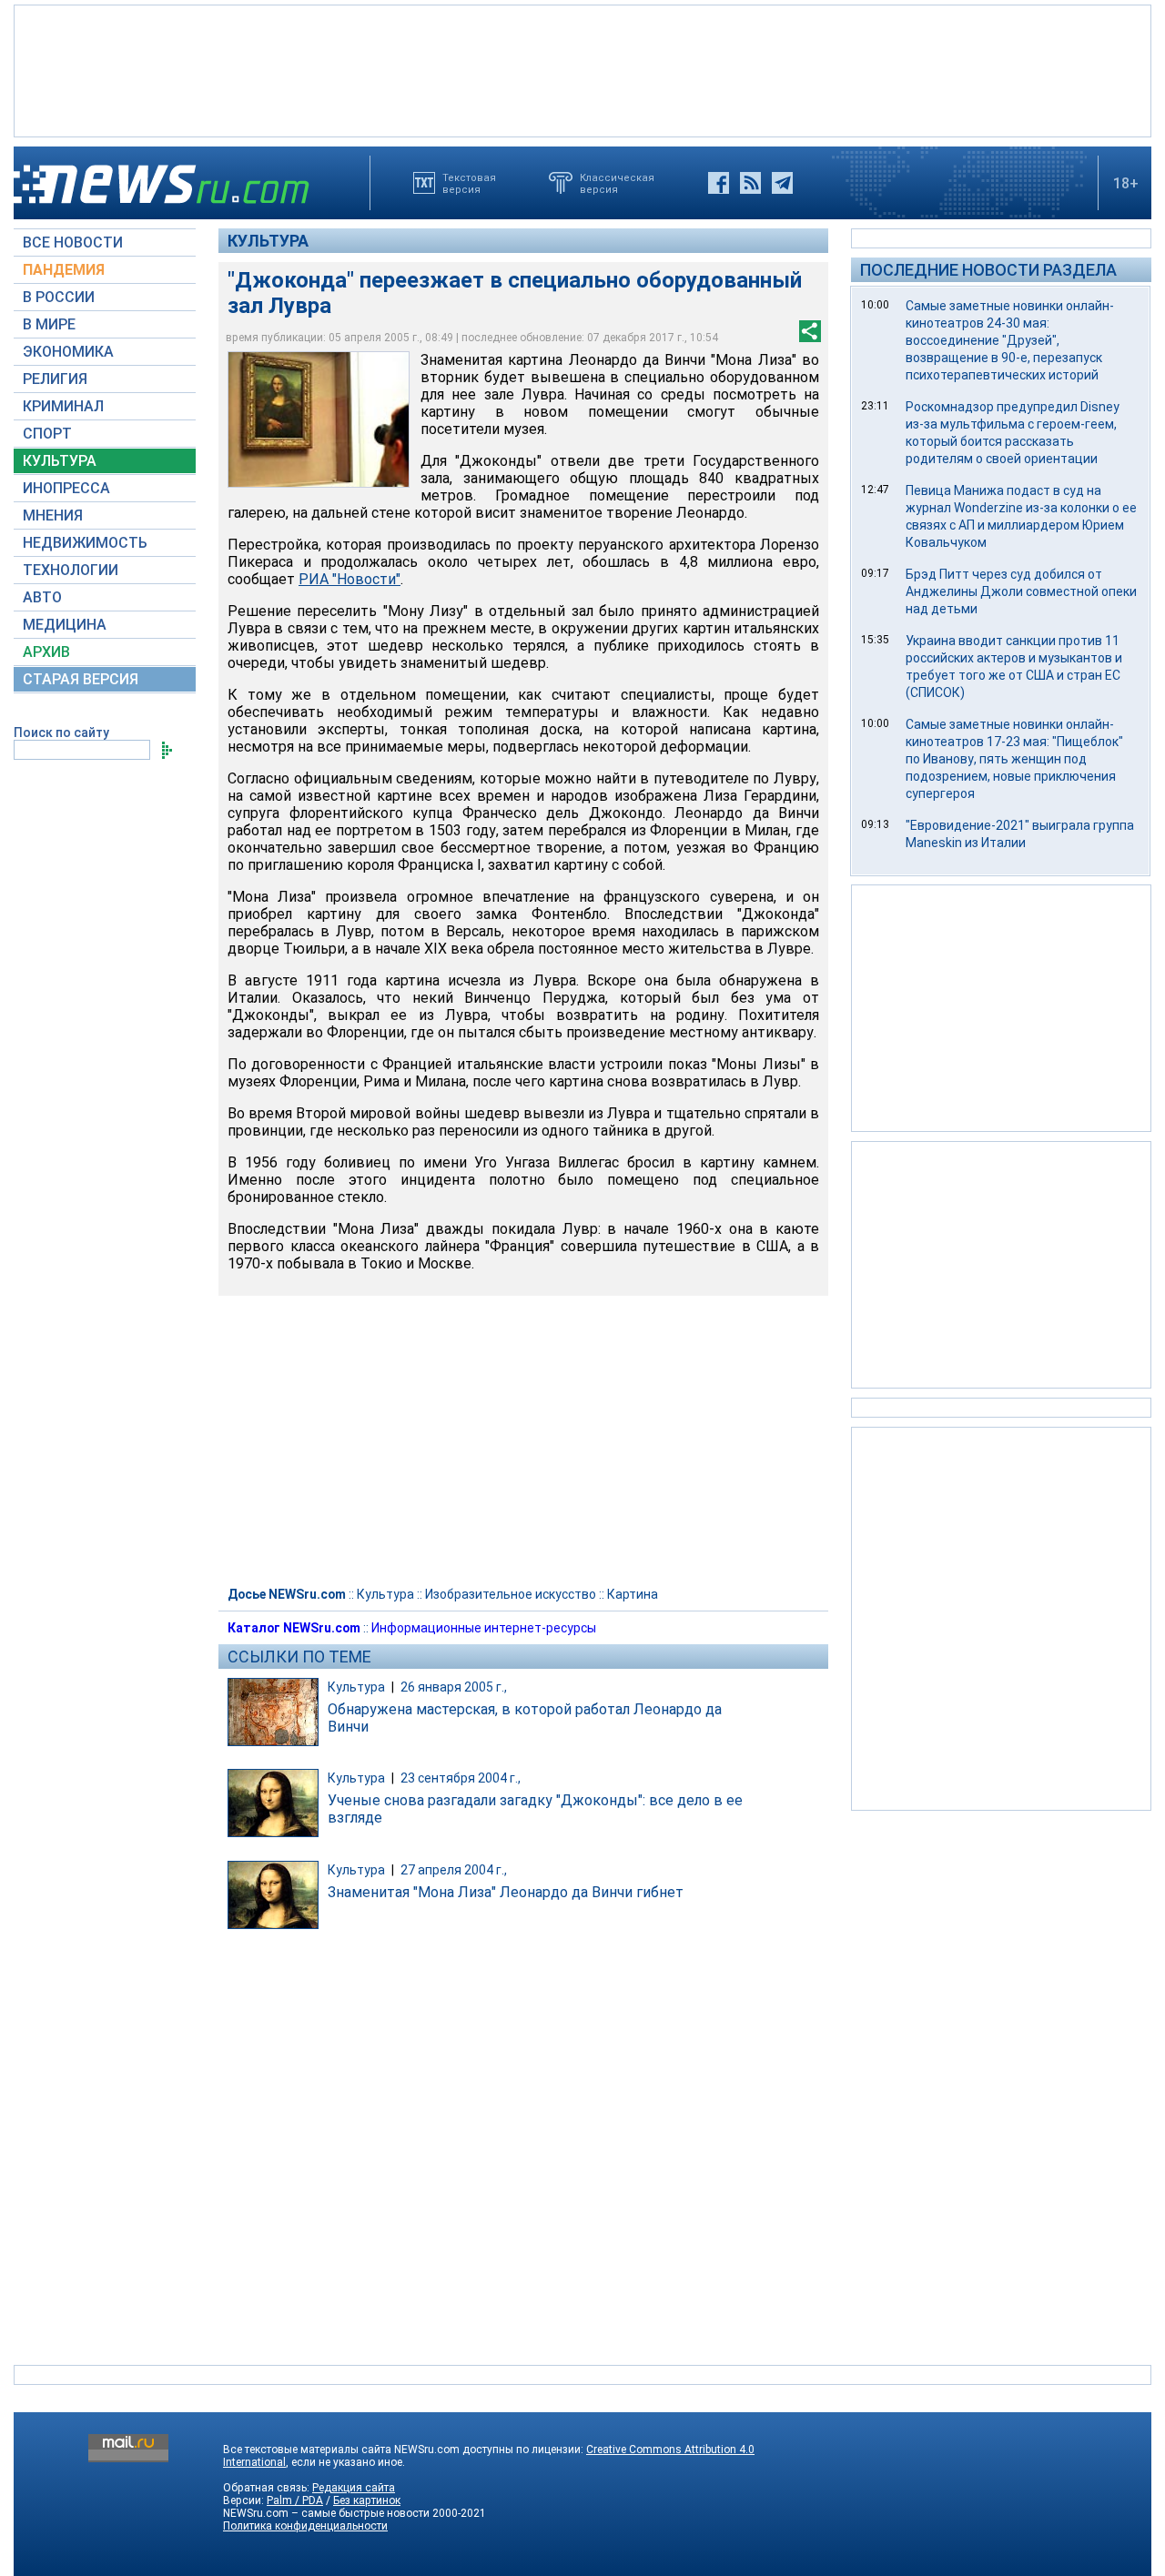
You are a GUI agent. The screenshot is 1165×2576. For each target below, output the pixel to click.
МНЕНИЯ (53, 515)
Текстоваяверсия (469, 183)
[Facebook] (719, 183)
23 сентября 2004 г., (461, 1778)
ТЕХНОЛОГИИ (71, 570)
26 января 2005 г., (454, 1687)
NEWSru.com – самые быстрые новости (326, 2513)
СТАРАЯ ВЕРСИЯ (81, 679)
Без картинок (367, 2500)
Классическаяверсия (617, 183)
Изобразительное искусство (511, 1594)
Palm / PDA (295, 2500)
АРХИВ (46, 652)
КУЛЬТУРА (60, 461)
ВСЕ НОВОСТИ (73, 242)
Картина (633, 1594)
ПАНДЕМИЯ (64, 270)
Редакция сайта (354, 2488)
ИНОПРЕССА (66, 488)
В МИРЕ (49, 324)
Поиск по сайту (61, 732)
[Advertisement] (582, 69)
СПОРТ (47, 434)
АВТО (42, 597)
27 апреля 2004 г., (454, 1870)
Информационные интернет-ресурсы (484, 1628)
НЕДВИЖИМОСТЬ (85, 543)
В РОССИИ (59, 297)
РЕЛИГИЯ (55, 379)
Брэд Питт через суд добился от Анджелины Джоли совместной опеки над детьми (1021, 591)
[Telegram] (782, 183)
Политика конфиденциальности (305, 2526)
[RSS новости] (750, 183)
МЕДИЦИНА (65, 625)
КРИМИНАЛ (63, 406)
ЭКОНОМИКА (68, 352)
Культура (268, 241)
